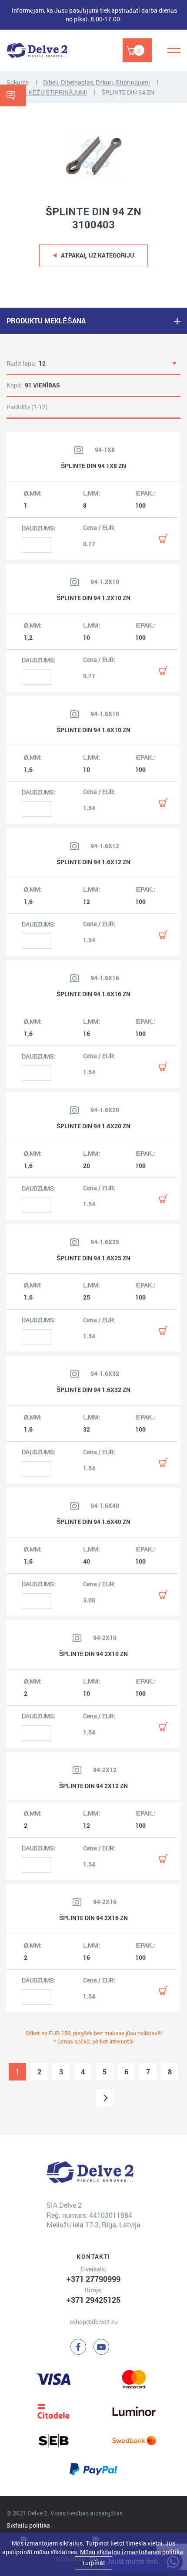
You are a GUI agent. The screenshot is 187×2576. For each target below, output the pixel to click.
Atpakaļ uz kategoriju (98, 255)
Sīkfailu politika (28, 2525)
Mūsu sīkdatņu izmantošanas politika (132, 2552)
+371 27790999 (93, 2279)
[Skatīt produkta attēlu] (79, 450)
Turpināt (93, 2563)
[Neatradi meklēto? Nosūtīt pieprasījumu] (13, 95)
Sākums (18, 82)
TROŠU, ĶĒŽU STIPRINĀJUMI (47, 92)
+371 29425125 (93, 2300)
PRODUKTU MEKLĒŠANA (46, 321)
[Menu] (174, 51)
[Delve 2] (37, 50)
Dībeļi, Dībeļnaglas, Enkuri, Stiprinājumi (97, 82)
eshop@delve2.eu (94, 2322)
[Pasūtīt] (163, 539)
